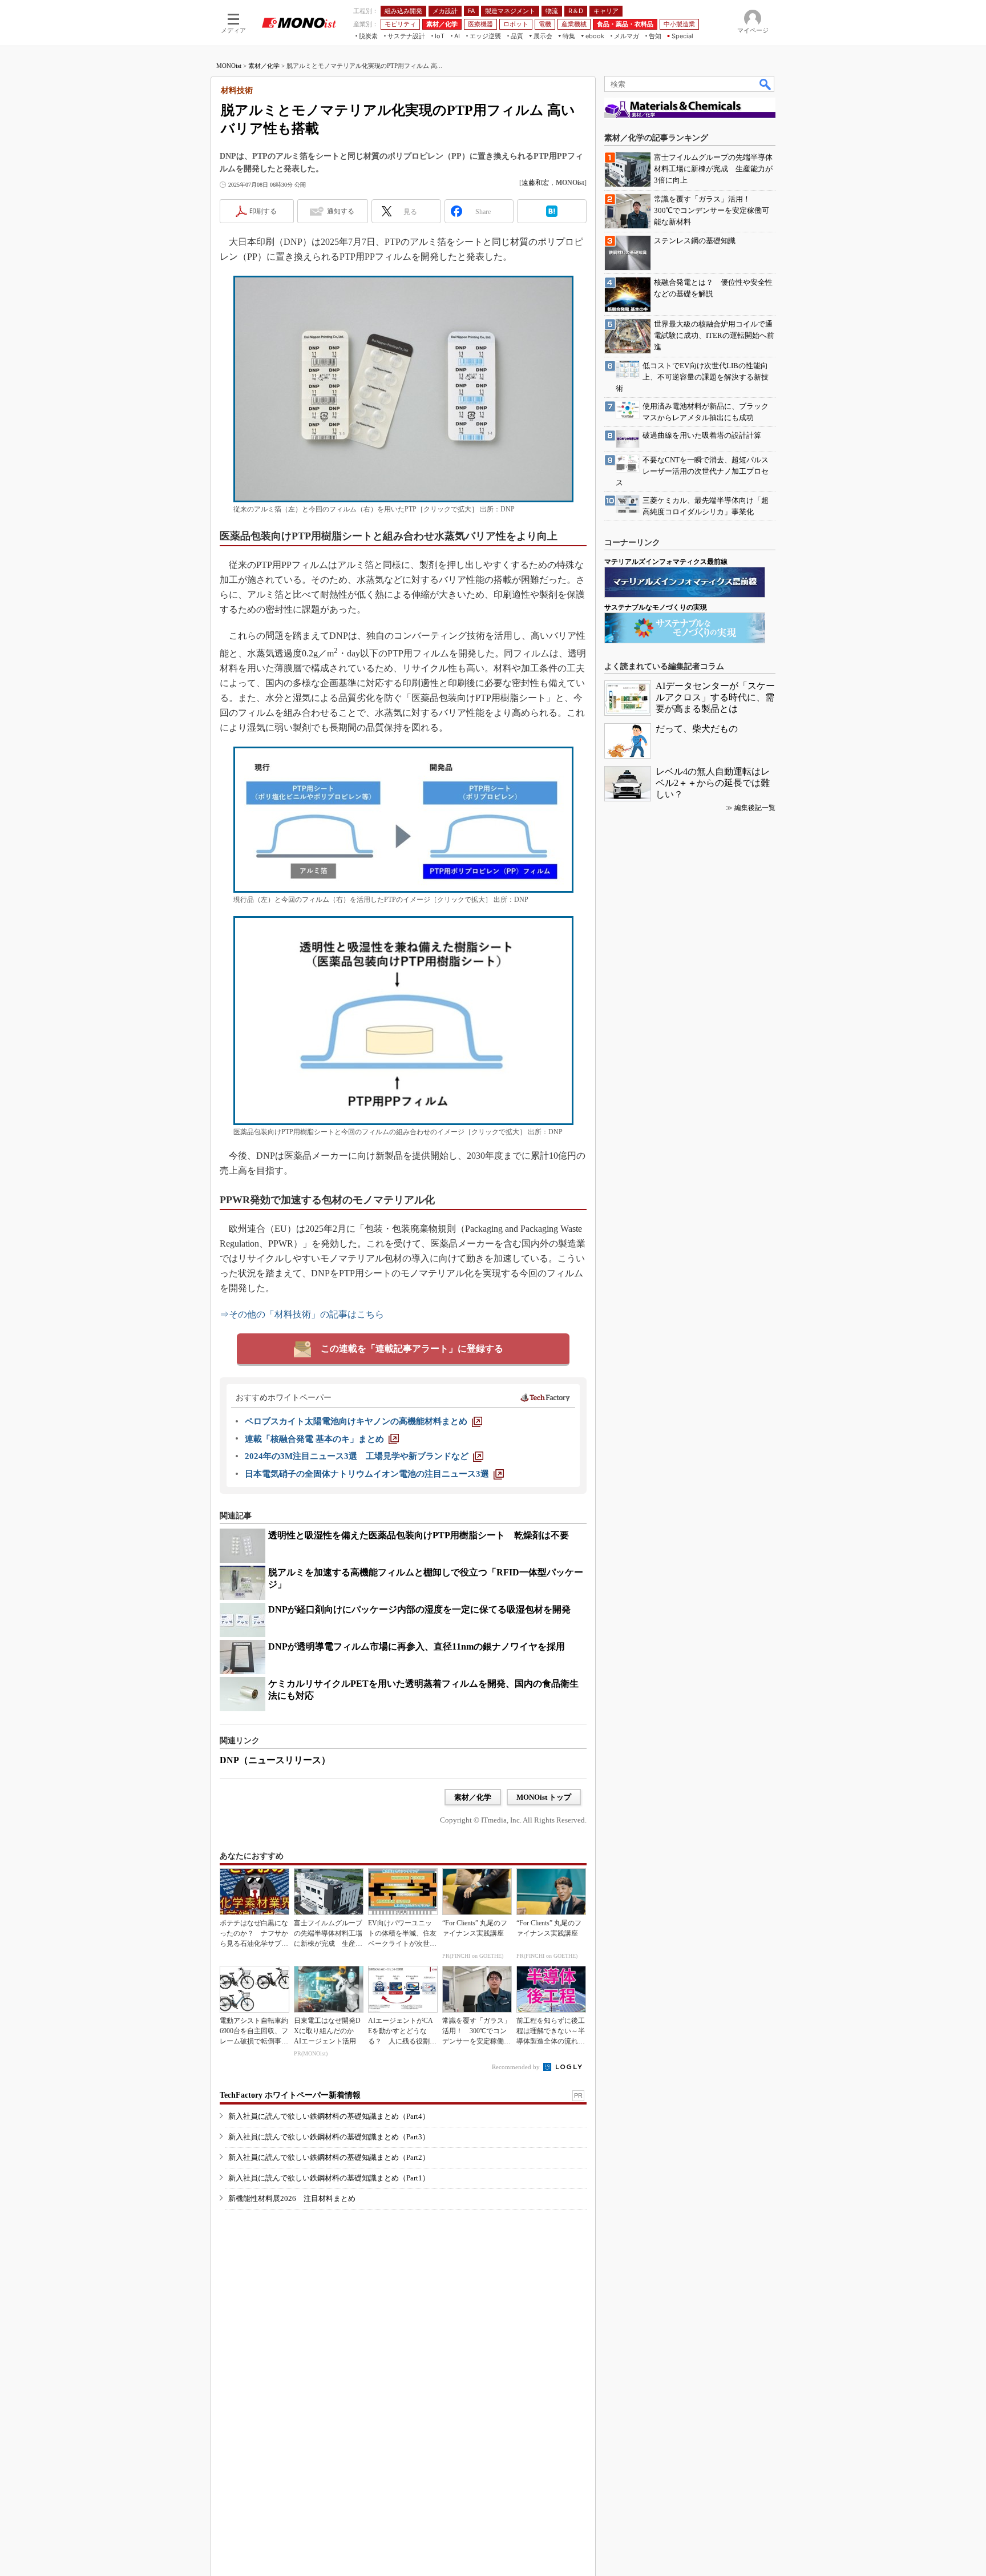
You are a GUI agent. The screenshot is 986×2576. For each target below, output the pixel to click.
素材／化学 (264, 66)
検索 (766, 84)
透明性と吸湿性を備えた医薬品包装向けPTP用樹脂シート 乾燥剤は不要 (419, 1535)
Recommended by (517, 2067)
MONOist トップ (544, 1797)
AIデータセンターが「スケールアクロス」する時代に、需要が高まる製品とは (715, 697)
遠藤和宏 (535, 183)
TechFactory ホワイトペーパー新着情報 (290, 2095)
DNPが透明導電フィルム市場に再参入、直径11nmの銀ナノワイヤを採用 (417, 1646)
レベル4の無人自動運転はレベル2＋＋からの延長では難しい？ (713, 783)
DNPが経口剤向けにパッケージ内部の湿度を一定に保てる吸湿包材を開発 (419, 1609)
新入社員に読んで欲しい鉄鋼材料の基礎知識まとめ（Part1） (329, 2178)
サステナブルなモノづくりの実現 (656, 607)
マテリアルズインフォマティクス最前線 (666, 562)
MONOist (229, 66)
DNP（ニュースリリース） (275, 1760)
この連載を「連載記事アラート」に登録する (412, 1349)
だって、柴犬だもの (697, 729)
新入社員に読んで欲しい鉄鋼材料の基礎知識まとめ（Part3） (329, 2137)
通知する (341, 211)
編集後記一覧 (755, 808)
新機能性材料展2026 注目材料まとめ (292, 2198)
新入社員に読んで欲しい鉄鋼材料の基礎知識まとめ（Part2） (329, 2157)
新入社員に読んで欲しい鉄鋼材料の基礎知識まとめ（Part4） (329, 2116)
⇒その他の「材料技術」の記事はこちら (302, 1314)
